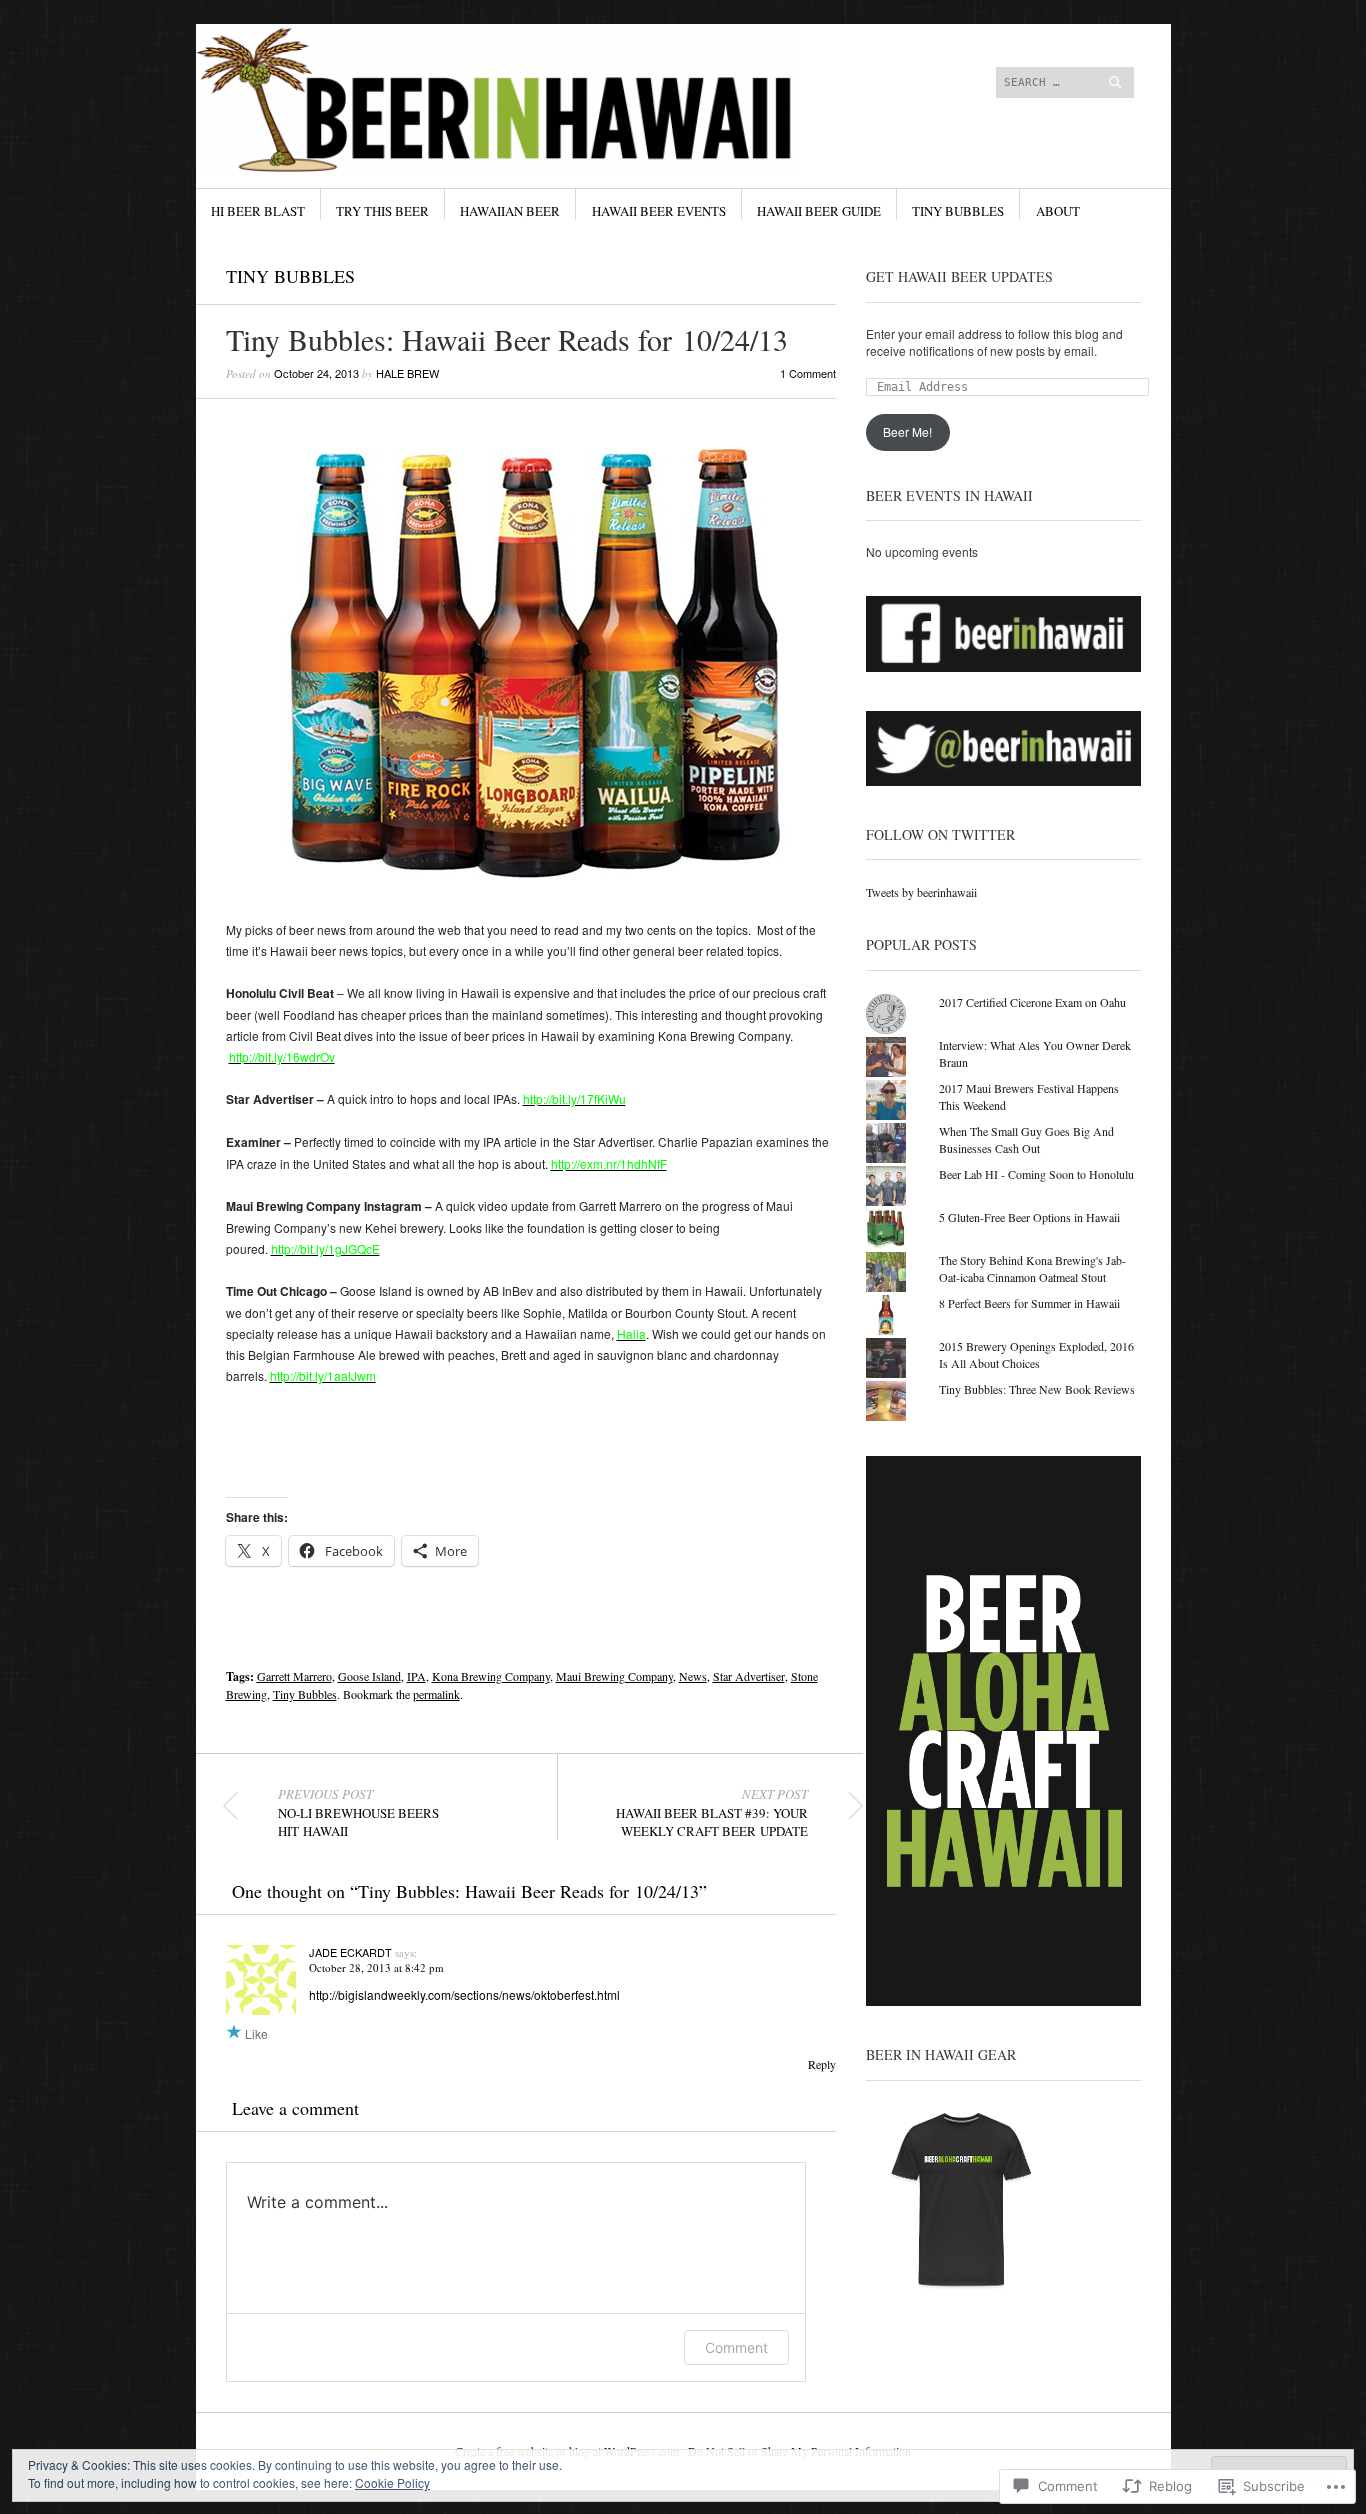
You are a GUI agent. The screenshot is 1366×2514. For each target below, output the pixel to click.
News (693, 1676)
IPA (416, 1676)
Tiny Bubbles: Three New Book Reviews (1037, 1389)
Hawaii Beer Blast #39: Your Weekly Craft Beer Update (712, 1813)
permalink (436, 1694)
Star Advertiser (749, 1676)
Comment (736, 2347)
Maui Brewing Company (614, 1676)
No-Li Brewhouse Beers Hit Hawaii (358, 1813)
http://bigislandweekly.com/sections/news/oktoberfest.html (464, 1994)
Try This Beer (382, 211)
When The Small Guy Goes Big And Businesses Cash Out (1026, 1139)
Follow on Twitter (940, 834)
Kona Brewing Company (491, 1676)
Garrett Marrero (294, 1676)
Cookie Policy (392, 2482)
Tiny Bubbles (958, 211)
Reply (822, 2064)
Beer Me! (907, 431)
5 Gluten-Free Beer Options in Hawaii (1029, 1217)
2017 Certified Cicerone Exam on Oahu (1032, 1002)
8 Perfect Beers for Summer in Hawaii (1029, 1303)
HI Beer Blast (258, 211)
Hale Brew (407, 373)
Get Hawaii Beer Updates (959, 276)
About (1058, 211)
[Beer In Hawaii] (532, 99)
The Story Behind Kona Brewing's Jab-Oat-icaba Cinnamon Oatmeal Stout (1032, 1268)
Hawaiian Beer (510, 211)
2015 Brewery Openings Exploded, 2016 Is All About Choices (1036, 1354)
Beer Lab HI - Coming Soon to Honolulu (1036, 1174)
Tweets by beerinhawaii (921, 892)
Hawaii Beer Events (659, 211)
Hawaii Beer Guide (819, 211)
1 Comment (808, 373)
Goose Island (369, 1676)
